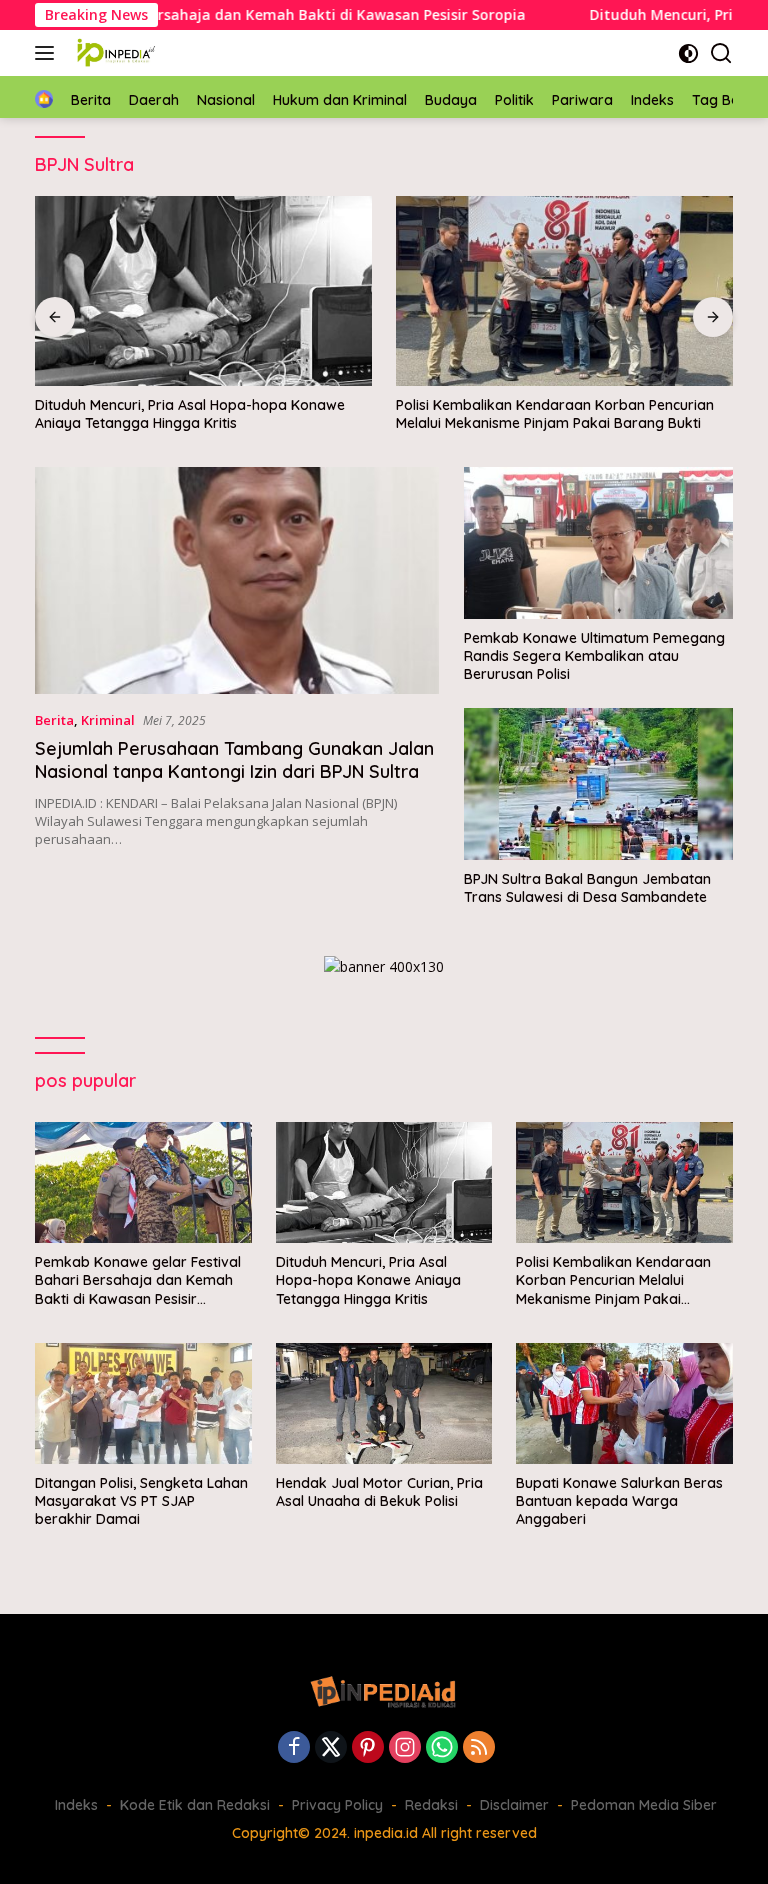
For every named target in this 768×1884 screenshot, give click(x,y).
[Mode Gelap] (688, 53)
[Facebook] (294, 1748)
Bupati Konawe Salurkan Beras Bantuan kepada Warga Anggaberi (619, 1501)
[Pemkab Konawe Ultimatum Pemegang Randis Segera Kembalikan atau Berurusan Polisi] (598, 542)
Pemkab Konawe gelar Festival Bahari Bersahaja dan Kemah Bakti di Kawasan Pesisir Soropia (138, 1280)
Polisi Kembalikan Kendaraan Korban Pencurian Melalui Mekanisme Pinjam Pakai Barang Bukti (555, 414)
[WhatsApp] (442, 1748)
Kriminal (108, 720)
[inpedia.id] (114, 53)
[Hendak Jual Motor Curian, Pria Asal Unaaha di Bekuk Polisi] (384, 1403)
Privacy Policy (337, 1805)
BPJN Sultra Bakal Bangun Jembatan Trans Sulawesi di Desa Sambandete (587, 888)
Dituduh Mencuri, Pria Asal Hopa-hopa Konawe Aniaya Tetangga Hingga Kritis (190, 414)
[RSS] (479, 1748)
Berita (54, 720)
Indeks (76, 1805)
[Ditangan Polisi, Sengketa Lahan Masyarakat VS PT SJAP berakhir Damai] (143, 1403)
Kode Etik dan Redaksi (195, 1805)
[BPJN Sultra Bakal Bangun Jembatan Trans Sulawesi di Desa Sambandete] (598, 783)
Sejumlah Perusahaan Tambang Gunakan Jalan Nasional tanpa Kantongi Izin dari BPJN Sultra (234, 760)
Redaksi (431, 1805)
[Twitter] (331, 1748)
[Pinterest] (368, 1748)
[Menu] (48, 53)
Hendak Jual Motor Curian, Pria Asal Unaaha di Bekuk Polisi (379, 1492)
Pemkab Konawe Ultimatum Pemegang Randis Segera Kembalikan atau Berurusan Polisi (594, 656)
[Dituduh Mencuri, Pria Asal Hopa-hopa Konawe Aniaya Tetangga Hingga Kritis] (203, 291)
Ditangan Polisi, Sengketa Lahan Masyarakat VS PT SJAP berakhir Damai (141, 1501)
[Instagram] (405, 1748)
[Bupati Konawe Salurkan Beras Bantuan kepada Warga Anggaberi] (624, 1403)
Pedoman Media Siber (644, 1805)
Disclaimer (514, 1805)
